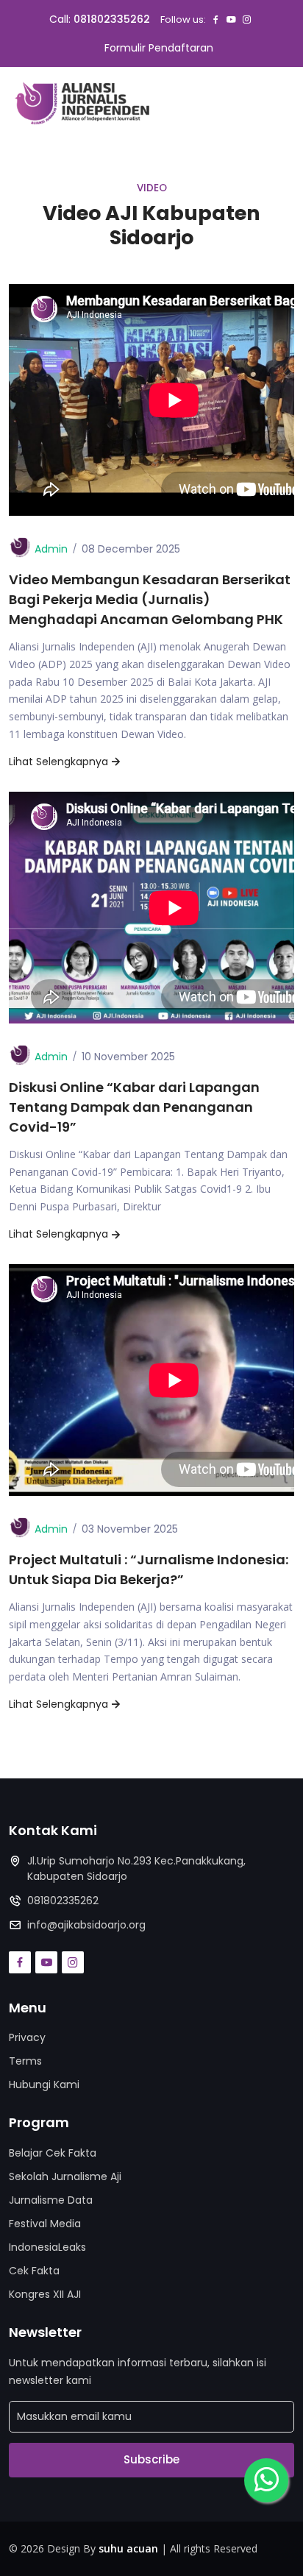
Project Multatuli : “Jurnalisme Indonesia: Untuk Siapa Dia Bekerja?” (149, 1569)
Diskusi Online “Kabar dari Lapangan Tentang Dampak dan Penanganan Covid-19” (134, 1107)
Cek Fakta (34, 2271)
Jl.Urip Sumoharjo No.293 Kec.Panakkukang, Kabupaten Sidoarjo (136, 1869)
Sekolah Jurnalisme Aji (65, 2176)
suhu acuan (128, 2548)
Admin (51, 549)
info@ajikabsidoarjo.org (86, 1925)
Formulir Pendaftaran (159, 48)
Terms (25, 2061)
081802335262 (112, 19)
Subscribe (151, 2459)
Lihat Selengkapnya (58, 762)
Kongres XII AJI (45, 2294)
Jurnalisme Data (51, 2200)
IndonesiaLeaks (47, 2247)
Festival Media (45, 2224)
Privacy (27, 2037)
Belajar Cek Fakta (53, 2153)
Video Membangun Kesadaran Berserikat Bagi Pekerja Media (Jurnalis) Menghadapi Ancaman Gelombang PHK (150, 599)
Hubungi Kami (44, 2084)
